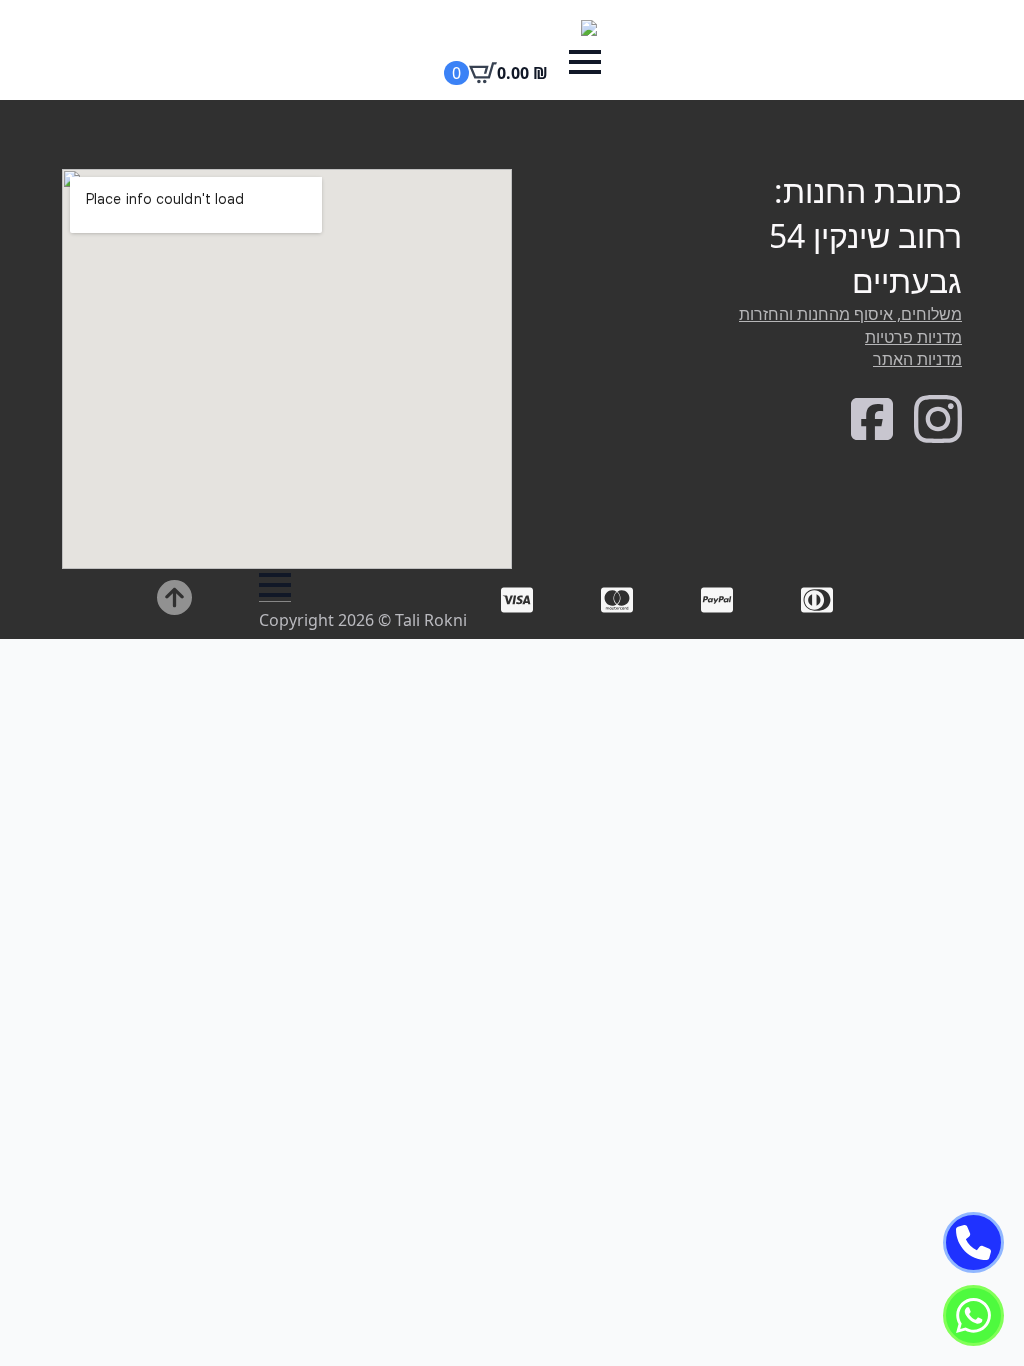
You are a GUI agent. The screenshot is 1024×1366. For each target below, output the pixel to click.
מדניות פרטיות (913, 337)
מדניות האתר (917, 359)
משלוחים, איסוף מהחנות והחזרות (850, 314)
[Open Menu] (585, 62)
